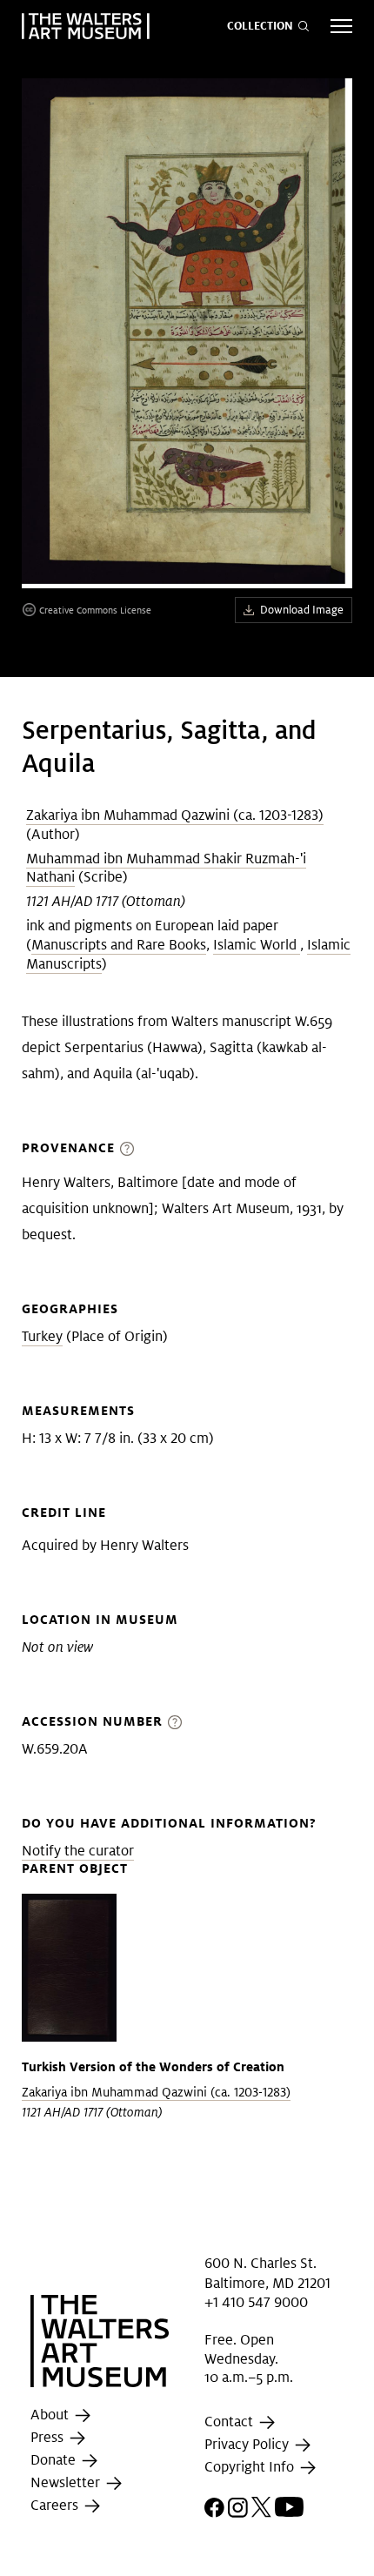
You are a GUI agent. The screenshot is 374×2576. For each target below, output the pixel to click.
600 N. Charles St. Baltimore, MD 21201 (267, 2273)
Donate (55, 2460)
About (51, 2415)
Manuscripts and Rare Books (119, 945)
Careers (56, 2505)
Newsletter (67, 2482)
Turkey (42, 1336)
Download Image (302, 610)
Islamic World (257, 945)
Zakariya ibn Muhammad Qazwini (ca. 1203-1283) (175, 815)
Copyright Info (251, 2467)
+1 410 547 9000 (256, 2302)
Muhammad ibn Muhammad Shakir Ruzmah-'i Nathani (166, 868)
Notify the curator (78, 1851)
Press (49, 2437)
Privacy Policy (248, 2444)
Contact (230, 2422)
